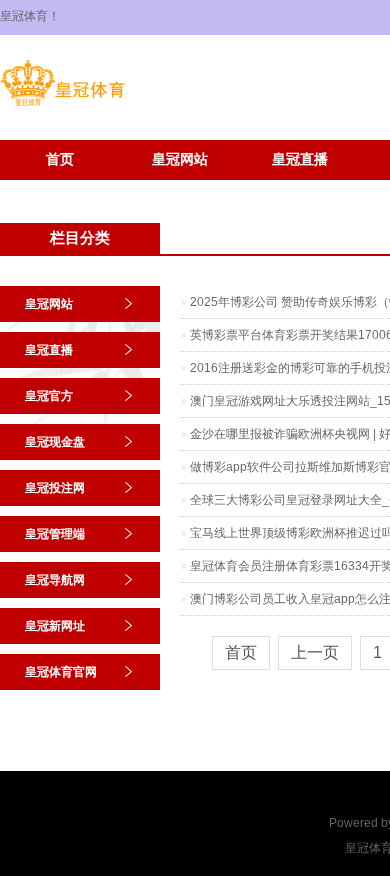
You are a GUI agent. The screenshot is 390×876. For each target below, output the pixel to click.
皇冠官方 (49, 396)
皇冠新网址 (60, 189)
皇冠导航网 (55, 580)
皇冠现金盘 (55, 442)
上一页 (315, 652)
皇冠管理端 (55, 534)
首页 (60, 159)
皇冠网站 (180, 159)
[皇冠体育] (62, 106)
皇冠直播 (300, 159)
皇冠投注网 (55, 488)
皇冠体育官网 (180, 189)
